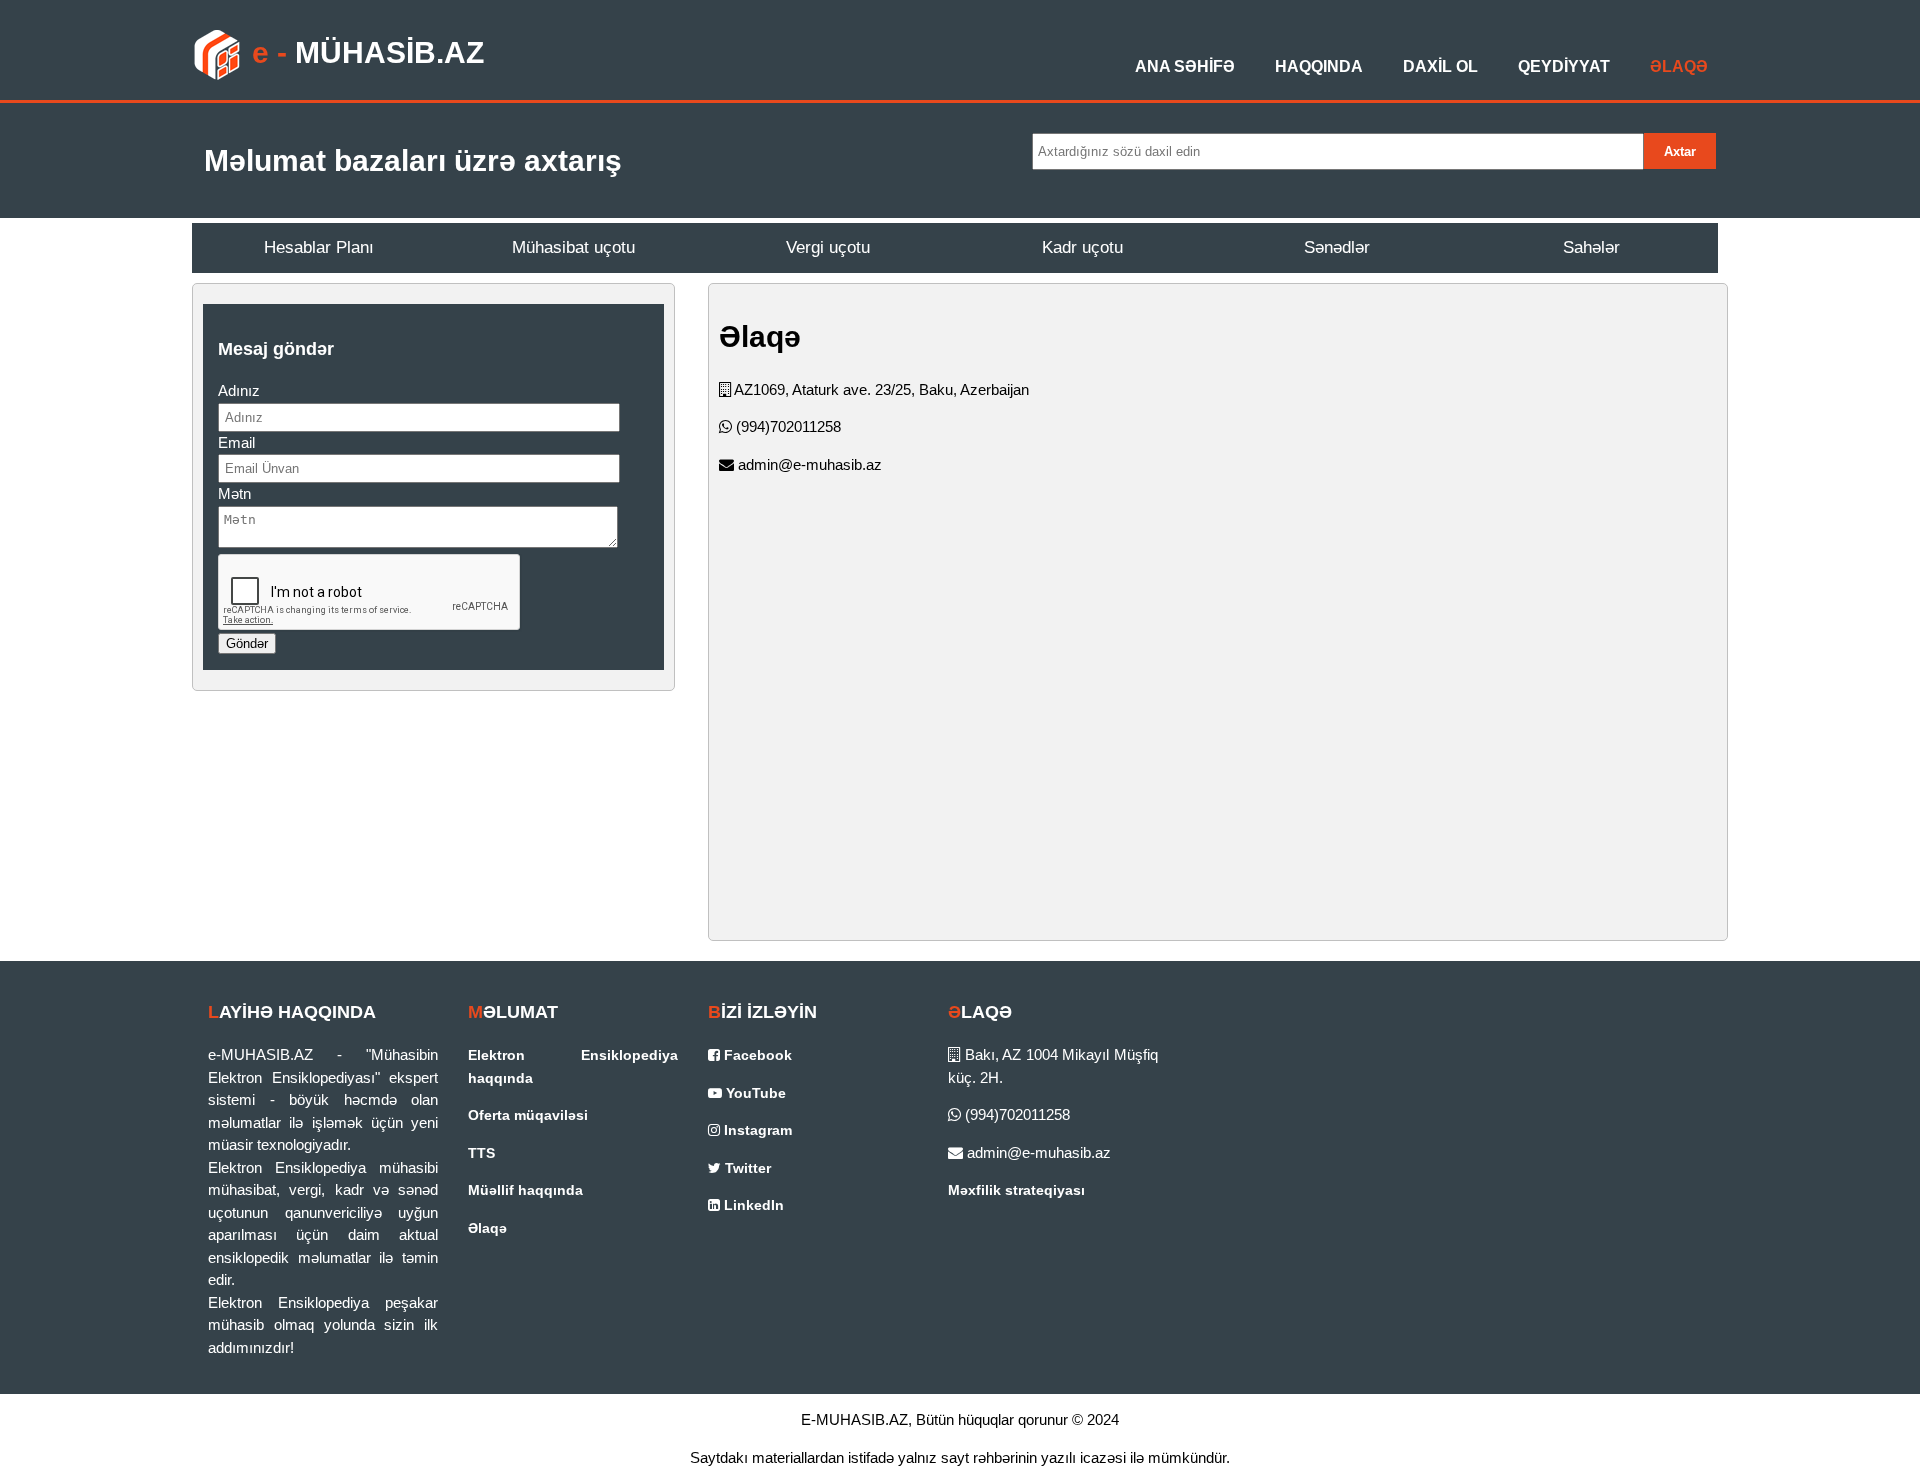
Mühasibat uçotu (573, 247)
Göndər (247, 643)
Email (236, 442)
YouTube (754, 1093)
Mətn (234, 493)
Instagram (756, 1130)
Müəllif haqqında (525, 1190)
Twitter (746, 1168)
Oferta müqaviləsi (528, 1115)
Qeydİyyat (1564, 66)
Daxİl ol (1440, 66)
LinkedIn (752, 1205)
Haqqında (1319, 66)
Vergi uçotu (828, 247)
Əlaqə (1679, 66)
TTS (481, 1153)
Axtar (1680, 151)
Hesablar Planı (319, 247)
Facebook (756, 1055)
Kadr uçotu (1082, 247)
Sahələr (1591, 247)
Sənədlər (1337, 247)
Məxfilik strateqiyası (1016, 1190)
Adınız (239, 390)
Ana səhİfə (1185, 66)
